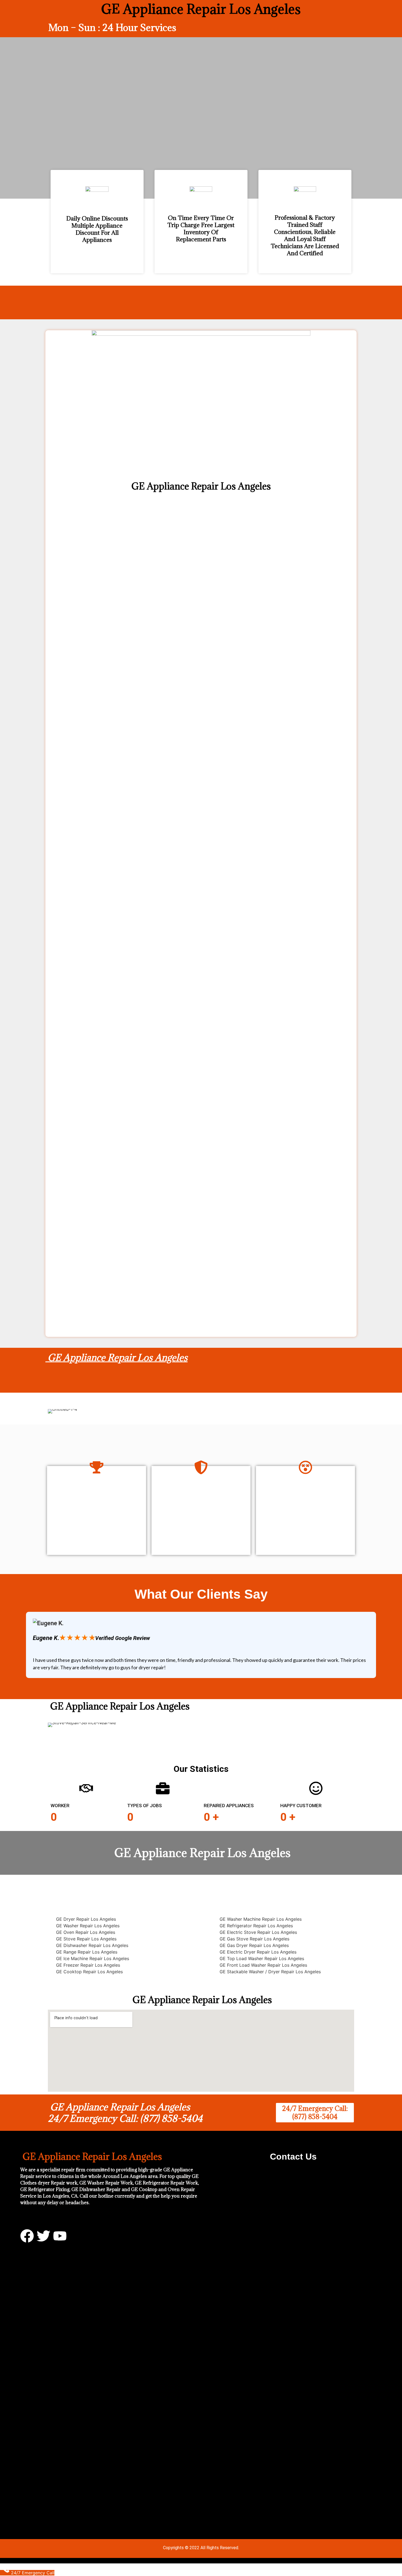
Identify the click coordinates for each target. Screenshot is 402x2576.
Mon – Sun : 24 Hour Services (112, 27)
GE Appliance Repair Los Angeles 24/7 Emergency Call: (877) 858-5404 (125, 2113)
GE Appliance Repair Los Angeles (116, 1357)
